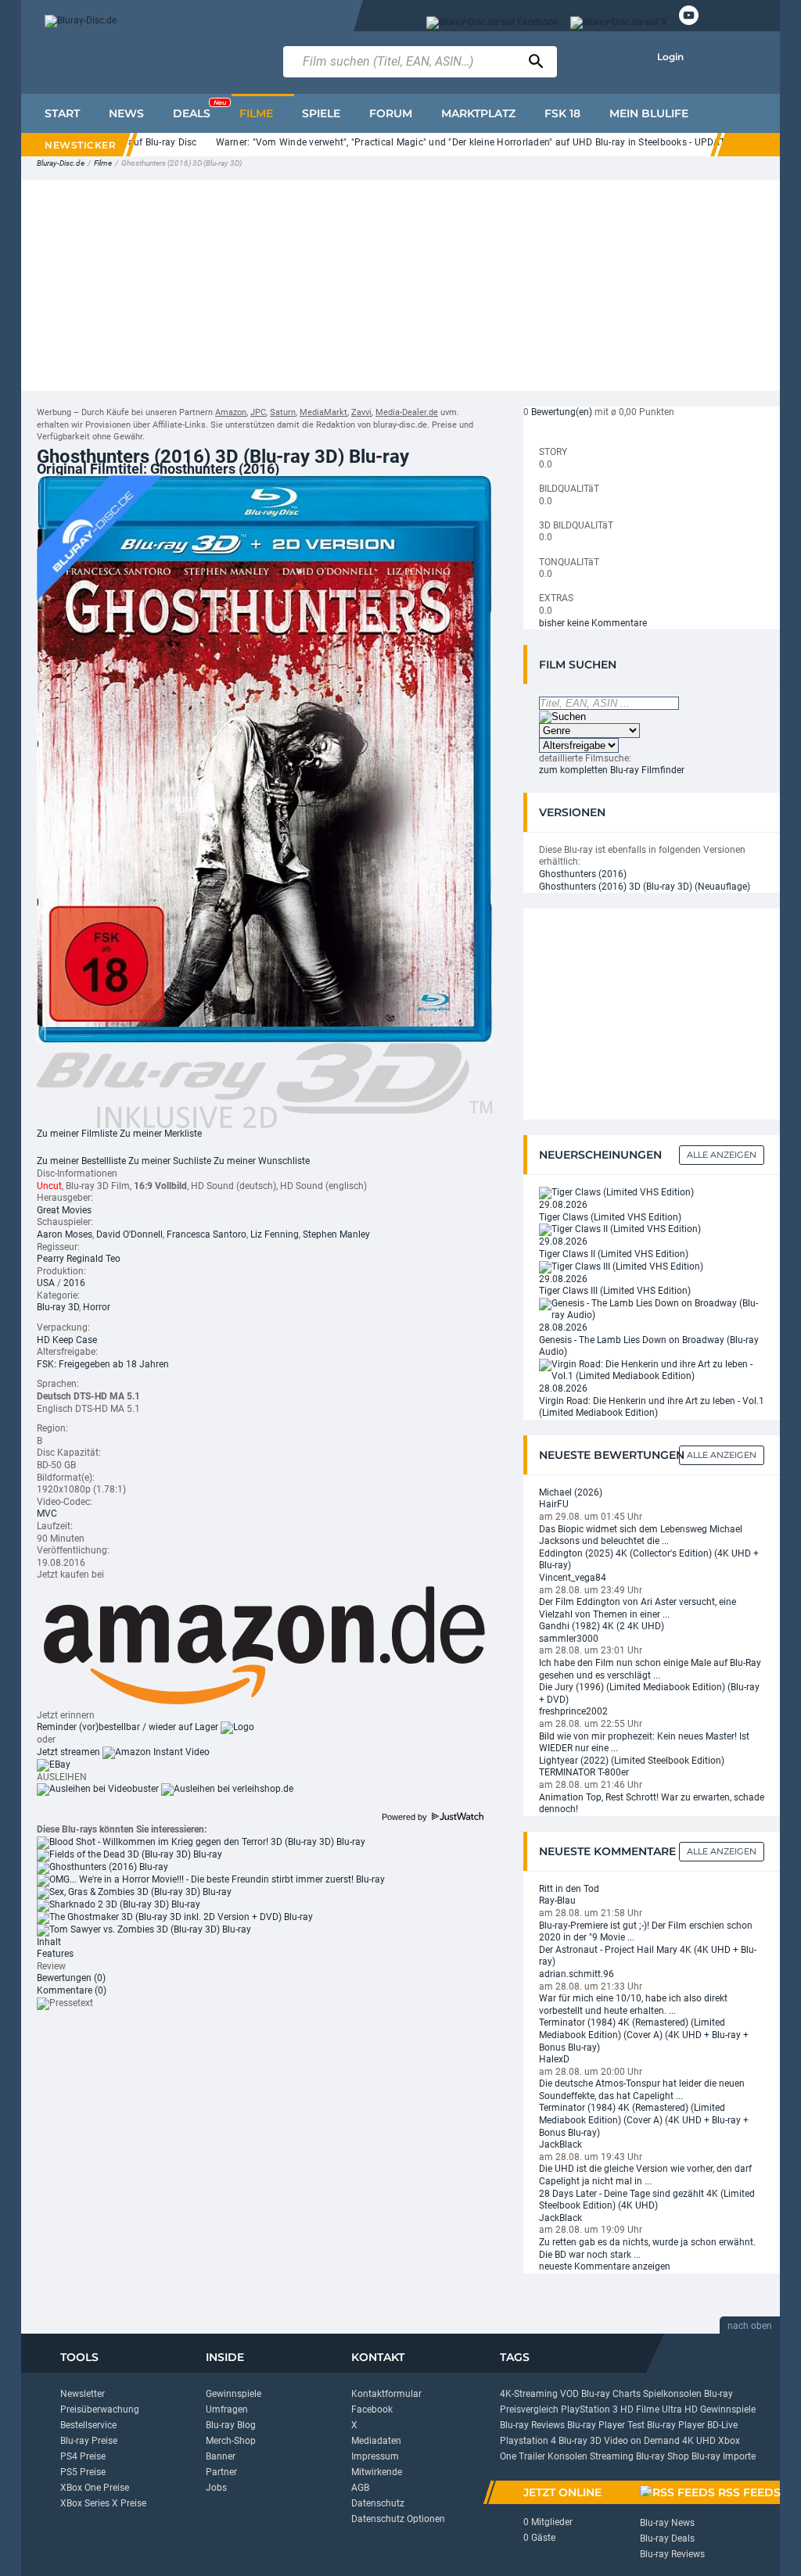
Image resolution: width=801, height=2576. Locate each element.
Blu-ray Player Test (606, 2425)
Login (670, 57)
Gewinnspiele (233, 2394)
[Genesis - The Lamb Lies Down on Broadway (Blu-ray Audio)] (652, 1309)
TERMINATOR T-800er (584, 1772)
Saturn (283, 412)
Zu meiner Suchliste (170, 1161)
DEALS (199, 109)
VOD (569, 2394)
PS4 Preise (83, 2456)
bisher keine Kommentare (593, 623)
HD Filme (640, 2409)
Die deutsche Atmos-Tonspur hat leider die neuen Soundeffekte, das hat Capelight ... (642, 2090)
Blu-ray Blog (231, 2425)
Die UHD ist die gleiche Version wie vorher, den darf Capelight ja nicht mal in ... (645, 2175)
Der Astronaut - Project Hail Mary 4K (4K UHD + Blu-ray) (648, 1956)
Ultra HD (680, 2409)
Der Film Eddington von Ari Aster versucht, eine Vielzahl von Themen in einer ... (638, 1608)
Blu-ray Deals (667, 2538)
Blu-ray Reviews (532, 2425)
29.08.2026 (563, 1205)
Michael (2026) (571, 1492)
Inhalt (49, 1942)
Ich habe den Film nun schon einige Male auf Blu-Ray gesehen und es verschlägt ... (650, 1669)
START (62, 113)
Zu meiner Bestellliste (81, 1161)
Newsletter (83, 2394)
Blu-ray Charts (611, 2394)
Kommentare (72, 1990)
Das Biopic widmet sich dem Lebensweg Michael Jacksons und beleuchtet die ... (641, 1535)
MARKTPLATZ (478, 113)
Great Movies (64, 1210)
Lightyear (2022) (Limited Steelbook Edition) (632, 1761)
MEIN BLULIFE (649, 113)
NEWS (126, 113)
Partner (221, 2472)
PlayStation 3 (589, 2409)
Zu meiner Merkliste (161, 1134)
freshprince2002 (573, 1711)
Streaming (612, 2456)
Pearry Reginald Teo (79, 1259)
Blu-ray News (667, 2523)
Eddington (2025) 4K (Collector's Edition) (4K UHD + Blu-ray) (649, 1560)
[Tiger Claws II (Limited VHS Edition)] (620, 1230)
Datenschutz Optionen (398, 2519)
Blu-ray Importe (724, 2456)
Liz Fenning (275, 1234)
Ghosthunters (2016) (583, 874)
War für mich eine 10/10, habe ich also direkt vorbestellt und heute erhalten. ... (633, 2005)
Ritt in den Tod (569, 1889)
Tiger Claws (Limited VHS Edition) (610, 1217)
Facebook (372, 2409)
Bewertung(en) (562, 412)
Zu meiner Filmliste (77, 1134)
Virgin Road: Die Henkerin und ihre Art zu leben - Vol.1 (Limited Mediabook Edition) (652, 1407)
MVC (47, 1514)
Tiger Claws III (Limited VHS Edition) (615, 1291)
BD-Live (722, 2425)
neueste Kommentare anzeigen (605, 2266)
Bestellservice (88, 2425)
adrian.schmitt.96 (577, 1974)
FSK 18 (562, 113)
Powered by (406, 1817)
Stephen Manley (336, 1234)
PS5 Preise (83, 2472)
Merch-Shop (231, 2441)
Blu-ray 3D (58, 1307)
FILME (256, 113)
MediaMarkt (323, 412)
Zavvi (361, 412)
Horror (97, 1307)
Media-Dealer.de (407, 412)
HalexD (554, 2059)
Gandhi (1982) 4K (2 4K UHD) (602, 1626)
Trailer (532, 2456)
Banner (221, 2456)
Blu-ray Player (676, 2425)
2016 (74, 1283)
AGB (360, 2488)
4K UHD (699, 2441)
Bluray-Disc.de (61, 163)
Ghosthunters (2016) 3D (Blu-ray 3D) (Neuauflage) (645, 887)
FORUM (391, 113)
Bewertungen (71, 1978)
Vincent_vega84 (573, 1578)
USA (46, 1283)
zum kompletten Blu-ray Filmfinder (612, 770)
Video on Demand (642, 2441)
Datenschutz (378, 2503)
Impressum (375, 2456)
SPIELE (321, 113)
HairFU (554, 1504)
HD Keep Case (67, 1340)
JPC (258, 412)
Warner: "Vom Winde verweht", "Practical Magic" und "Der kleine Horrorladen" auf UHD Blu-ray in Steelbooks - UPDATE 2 (449, 142)
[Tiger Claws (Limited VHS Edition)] (616, 1192)
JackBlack (560, 2144)
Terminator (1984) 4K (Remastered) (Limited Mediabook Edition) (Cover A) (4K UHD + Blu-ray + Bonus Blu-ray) (644, 2035)
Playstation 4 (528, 2441)
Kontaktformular (386, 2394)
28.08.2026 (563, 1327)
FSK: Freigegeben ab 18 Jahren (103, 1364)
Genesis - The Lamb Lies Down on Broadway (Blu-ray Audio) (649, 1346)
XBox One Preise (95, 2488)
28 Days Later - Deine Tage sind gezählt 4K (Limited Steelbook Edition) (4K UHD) (647, 2200)
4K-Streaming (529, 2394)
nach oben (750, 2326)
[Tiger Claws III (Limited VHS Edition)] (621, 1267)
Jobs (216, 2488)
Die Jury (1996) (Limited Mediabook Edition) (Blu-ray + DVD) (649, 1693)
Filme (103, 163)
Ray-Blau (557, 1901)
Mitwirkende (377, 2472)
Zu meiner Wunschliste (262, 1161)
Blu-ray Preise (89, 2441)
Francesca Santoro (207, 1234)
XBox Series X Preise (103, 2503)
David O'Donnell (129, 1234)
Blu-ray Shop (663, 2456)
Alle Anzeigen (722, 1155)
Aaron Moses (65, 1234)
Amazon (231, 412)
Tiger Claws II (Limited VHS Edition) (614, 1254)
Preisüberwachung (100, 2409)
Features (55, 1954)
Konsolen (568, 2456)
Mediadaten (376, 2441)
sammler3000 (569, 1639)
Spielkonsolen (672, 2394)
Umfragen (227, 2409)
